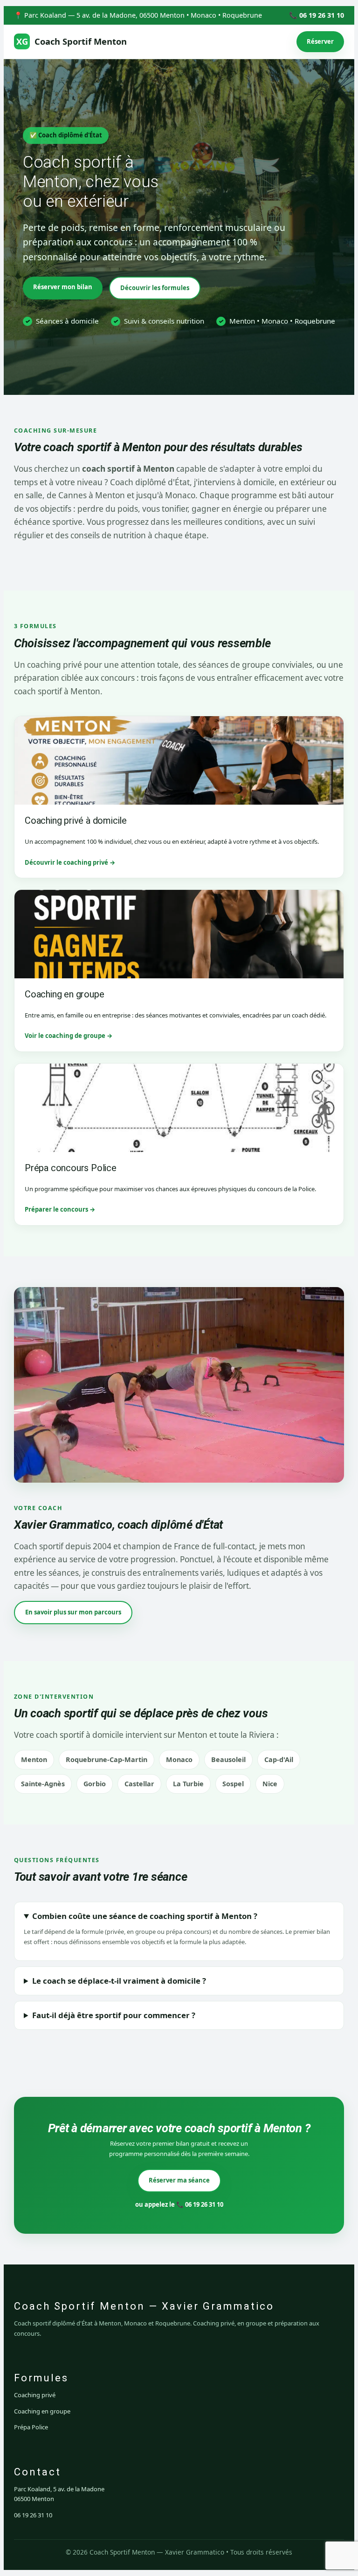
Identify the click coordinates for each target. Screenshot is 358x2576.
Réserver (320, 41)
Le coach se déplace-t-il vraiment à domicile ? (119, 1981)
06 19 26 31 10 (33, 2515)
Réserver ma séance (179, 2180)
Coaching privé (35, 2395)
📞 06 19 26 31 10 (317, 15)
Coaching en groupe (42, 2411)
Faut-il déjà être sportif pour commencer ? (114, 2015)
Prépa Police (31, 2427)
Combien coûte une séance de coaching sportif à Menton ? (145, 1916)
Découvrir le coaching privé (66, 862)
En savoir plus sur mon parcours (73, 1612)
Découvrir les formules (155, 288)
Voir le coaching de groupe (65, 1036)
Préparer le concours (56, 1209)
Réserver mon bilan (63, 287)
